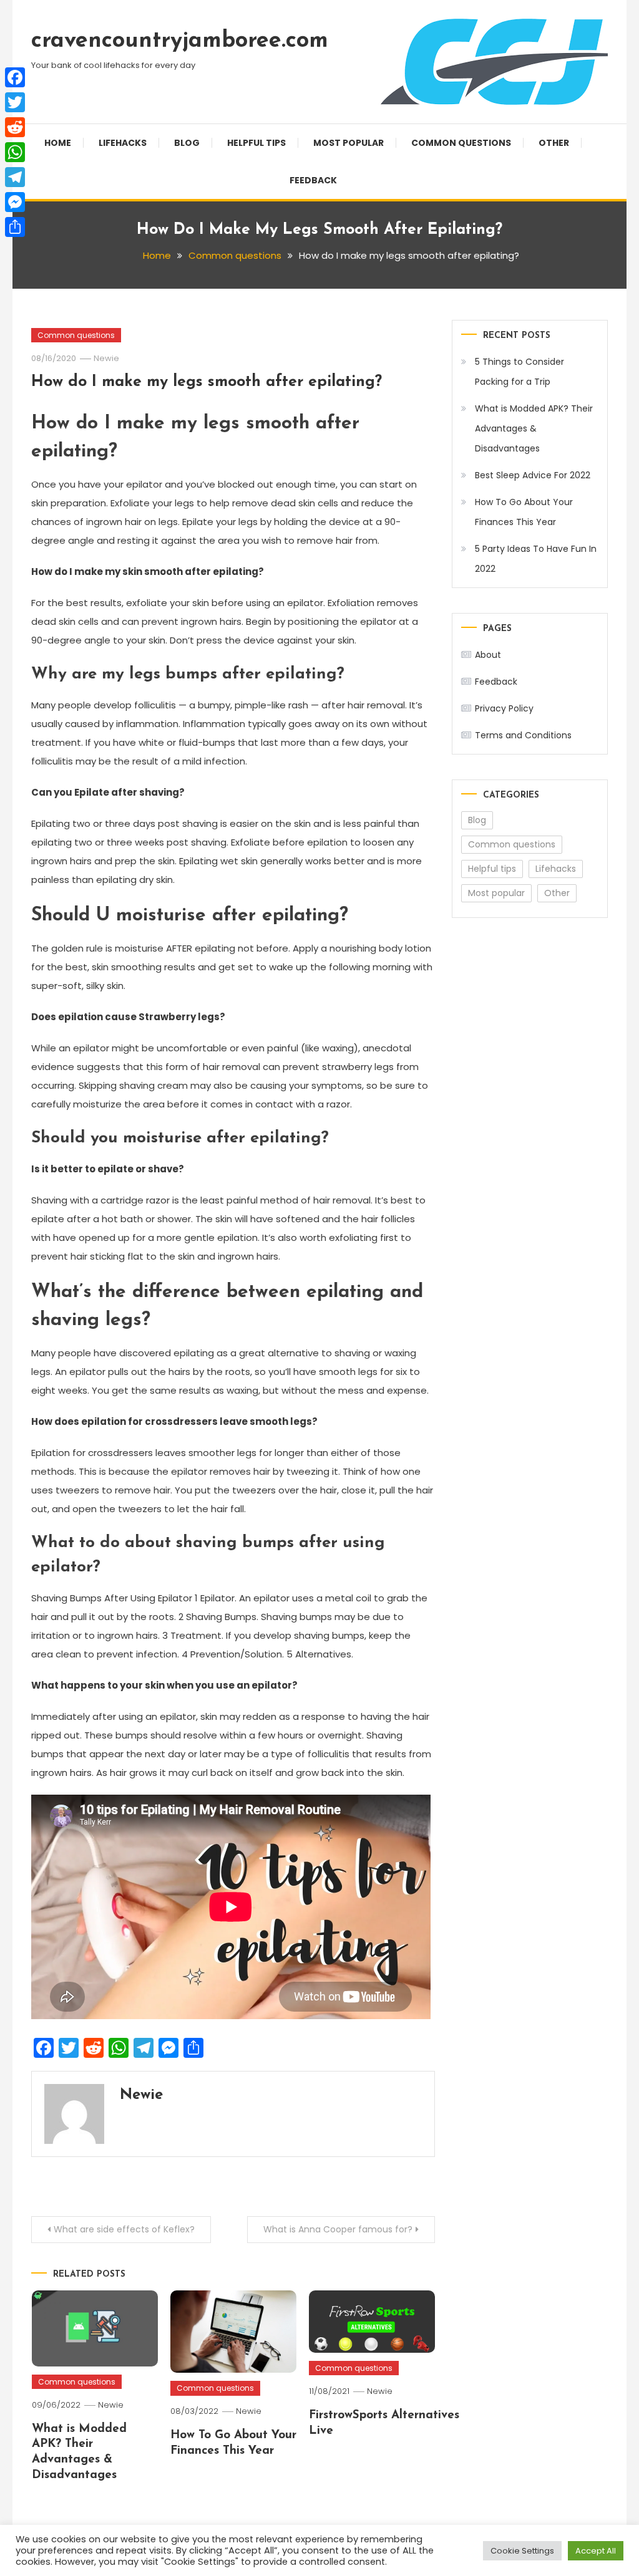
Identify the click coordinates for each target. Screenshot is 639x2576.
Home (58, 143)
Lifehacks (123, 143)
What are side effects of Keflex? (124, 2229)
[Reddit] (15, 127)
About (488, 655)
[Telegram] (15, 177)
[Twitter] (15, 102)
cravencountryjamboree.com (180, 41)
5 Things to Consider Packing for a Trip (519, 372)
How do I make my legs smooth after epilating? (207, 382)
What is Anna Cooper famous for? (338, 2229)
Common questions (461, 143)
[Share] (15, 227)
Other (554, 143)
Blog (187, 143)
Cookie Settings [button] (522, 2551)
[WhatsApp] (15, 152)
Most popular (349, 143)
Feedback (313, 180)
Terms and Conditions (523, 735)
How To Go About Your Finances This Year (524, 512)
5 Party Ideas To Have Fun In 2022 (536, 559)
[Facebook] (15, 77)
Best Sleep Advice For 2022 (533, 475)
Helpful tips (256, 143)
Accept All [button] (596, 2551)
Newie (106, 358)
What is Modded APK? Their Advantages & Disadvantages (534, 428)
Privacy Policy (504, 708)
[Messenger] (15, 202)
